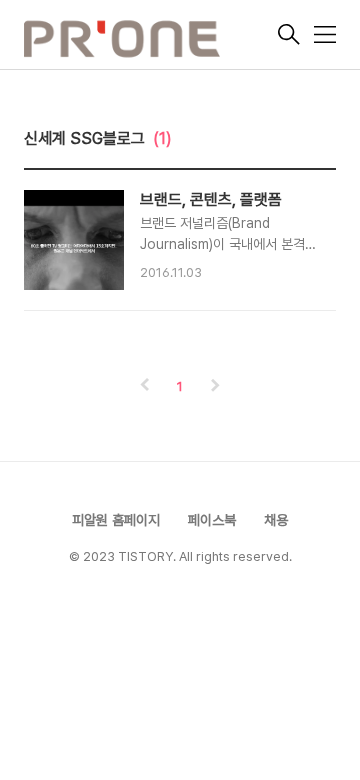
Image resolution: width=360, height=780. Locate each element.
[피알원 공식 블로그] (149, 37)
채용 (276, 520)
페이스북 (212, 520)
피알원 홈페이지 (116, 520)
